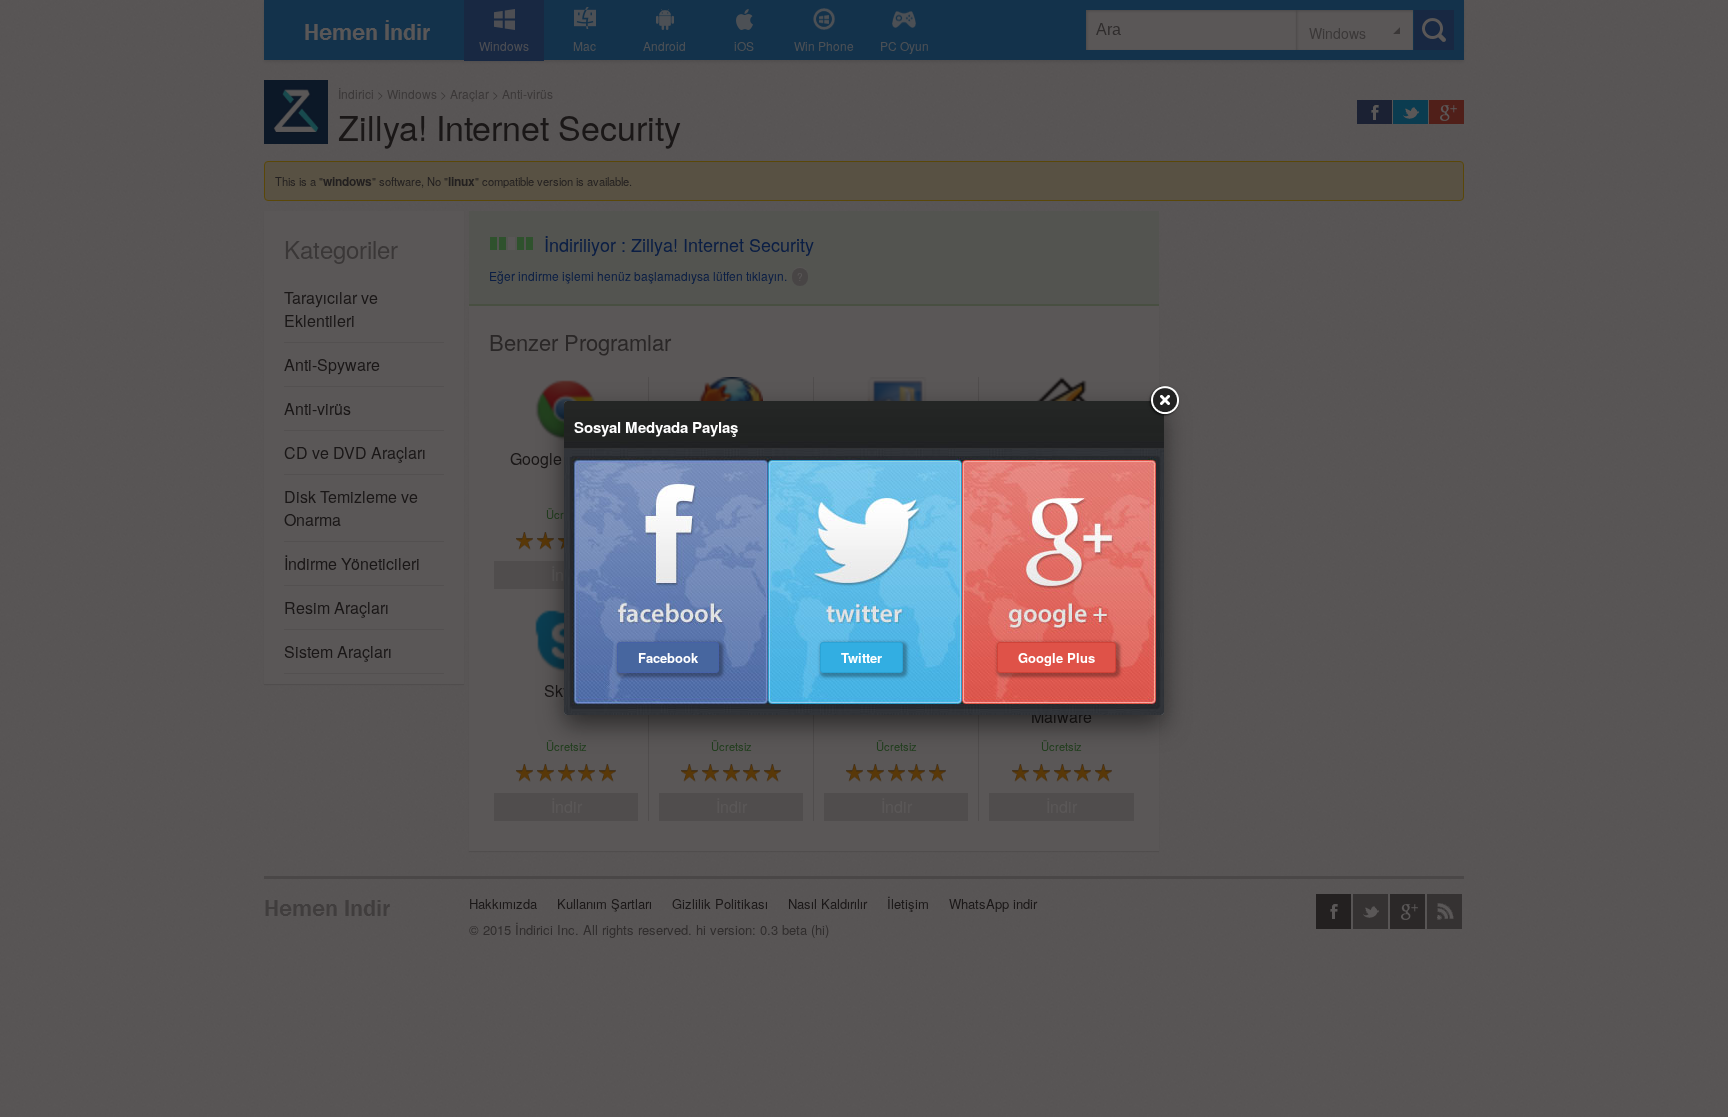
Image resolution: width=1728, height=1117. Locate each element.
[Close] (1164, 401)
